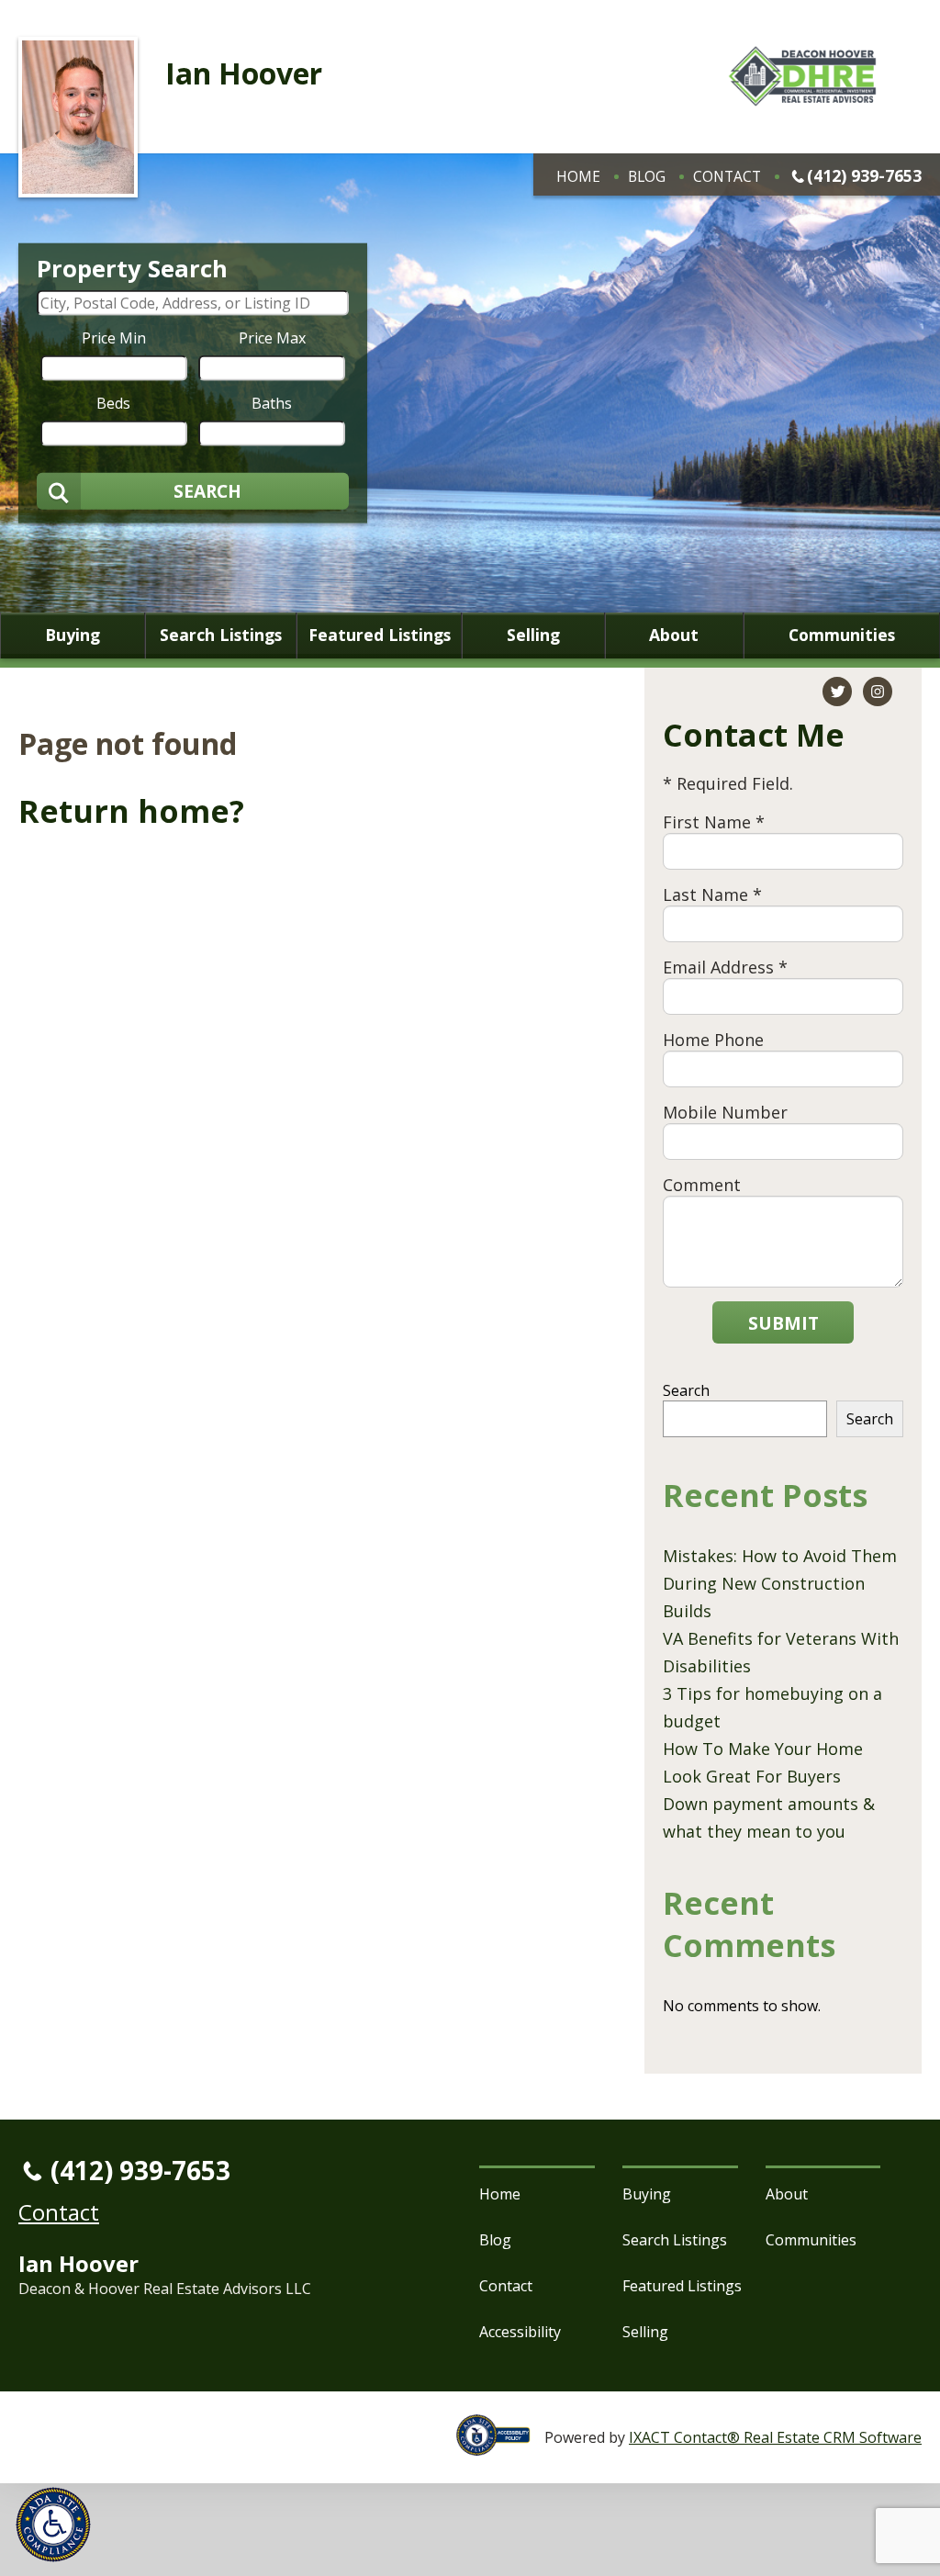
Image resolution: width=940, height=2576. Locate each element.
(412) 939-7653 (864, 175)
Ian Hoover (244, 73)
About (674, 636)
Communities (842, 636)
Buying (73, 636)
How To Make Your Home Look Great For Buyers (763, 1762)
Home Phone (713, 1040)
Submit (783, 1323)
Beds (113, 402)
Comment (702, 1185)
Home (578, 176)
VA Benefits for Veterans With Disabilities (781, 1652)
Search (686, 1390)
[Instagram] (878, 692)
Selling (533, 636)
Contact (727, 176)
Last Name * (712, 894)
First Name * (714, 822)
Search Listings (221, 636)
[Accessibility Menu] (53, 2525)
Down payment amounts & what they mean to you (769, 1817)
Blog (647, 176)
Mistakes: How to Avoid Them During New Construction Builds (780, 1583)
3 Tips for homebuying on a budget (772, 1707)
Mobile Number (725, 1112)
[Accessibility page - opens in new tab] (500, 2446)
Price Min (114, 337)
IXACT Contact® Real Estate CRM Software (775, 2437)
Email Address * (725, 967)
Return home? (131, 811)
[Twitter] (837, 692)
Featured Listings (380, 636)
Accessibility (520, 2332)
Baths (272, 402)
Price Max (272, 337)
